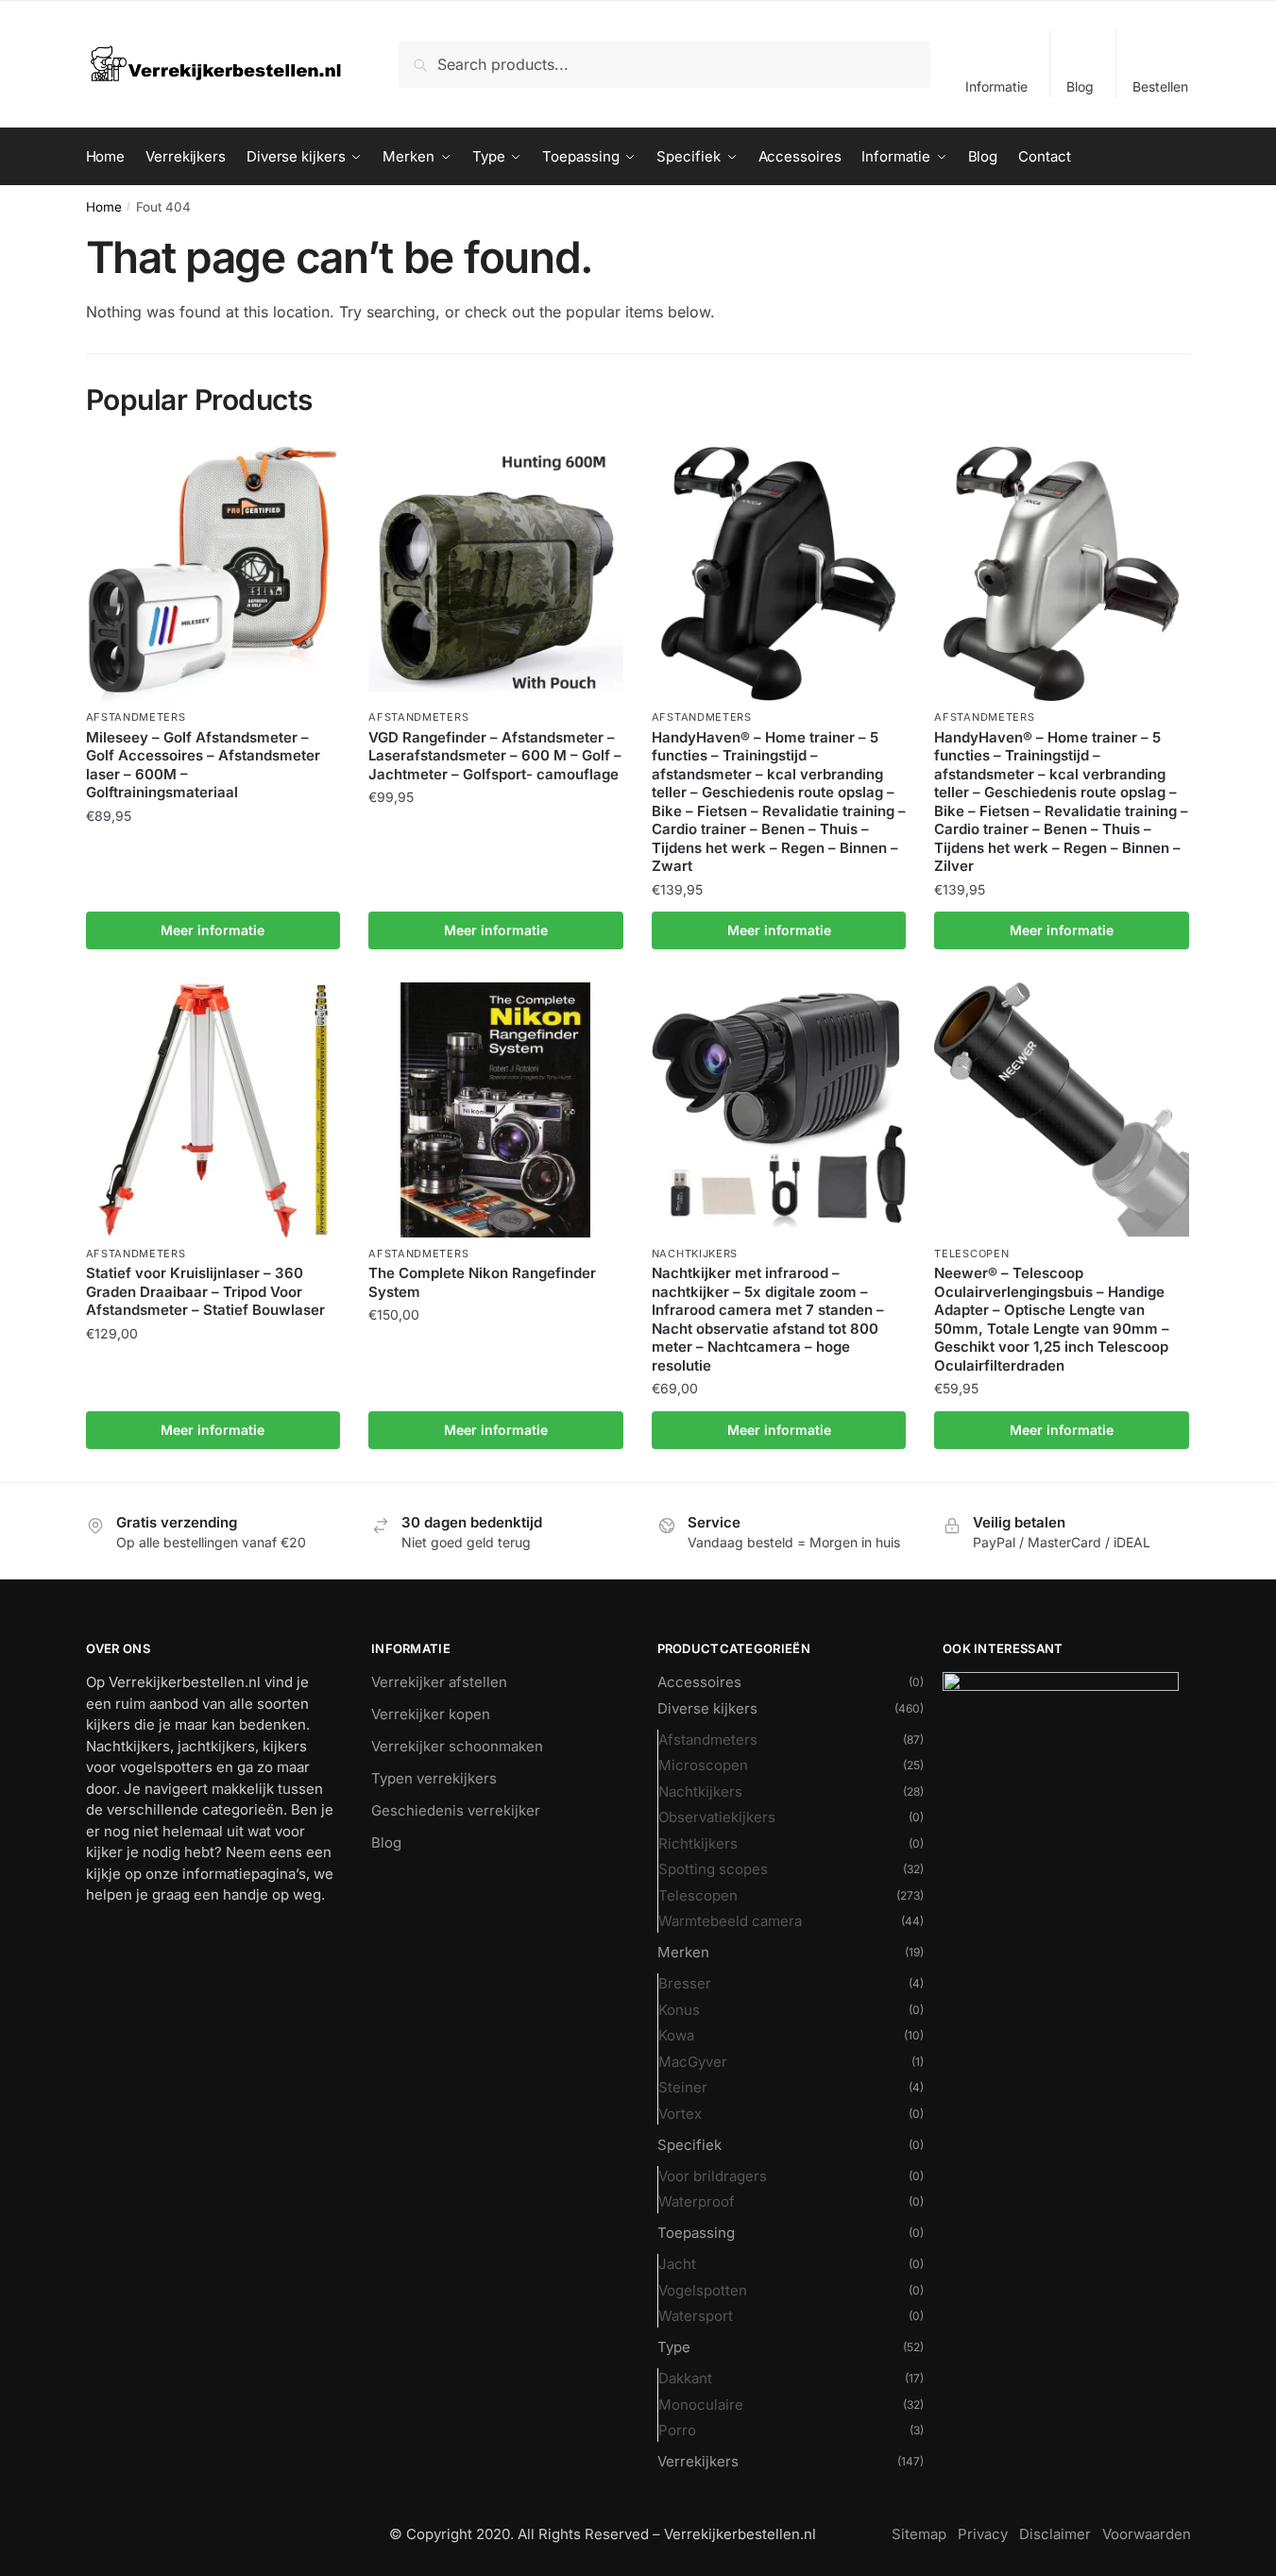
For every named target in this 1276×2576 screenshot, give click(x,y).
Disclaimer (1055, 2534)
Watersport (696, 2316)
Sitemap (919, 2534)
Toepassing (696, 2233)
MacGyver (693, 2062)
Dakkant (685, 2378)
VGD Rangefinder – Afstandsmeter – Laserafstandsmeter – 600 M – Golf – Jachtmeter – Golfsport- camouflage (495, 756)
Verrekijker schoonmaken (457, 1746)
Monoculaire (701, 2405)
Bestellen (1160, 86)
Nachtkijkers (695, 1254)
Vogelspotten (703, 2290)
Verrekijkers (698, 2461)
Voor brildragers (713, 2176)
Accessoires (699, 1682)
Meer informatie (213, 930)
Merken (683, 1952)
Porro (677, 2430)
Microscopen (703, 1765)
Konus (679, 2010)
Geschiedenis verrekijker (456, 1810)
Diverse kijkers (707, 1708)
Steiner (683, 2087)
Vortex (680, 2114)
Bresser (685, 1983)
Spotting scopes (713, 1869)
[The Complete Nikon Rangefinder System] (496, 1110)
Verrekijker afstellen (439, 1682)
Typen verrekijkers (434, 1778)
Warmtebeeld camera (730, 1921)
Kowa (676, 2035)
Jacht (677, 2264)
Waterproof (697, 2201)
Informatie (996, 86)
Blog (1080, 86)
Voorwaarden (1147, 2534)
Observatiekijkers (717, 1817)
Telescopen (971, 1254)
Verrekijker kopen (431, 1714)
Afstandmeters (136, 717)
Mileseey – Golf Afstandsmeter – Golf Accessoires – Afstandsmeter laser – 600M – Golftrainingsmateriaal (203, 765)
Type (674, 2347)
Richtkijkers (698, 1843)
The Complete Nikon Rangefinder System (482, 1282)
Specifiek (689, 2145)
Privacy (983, 2534)
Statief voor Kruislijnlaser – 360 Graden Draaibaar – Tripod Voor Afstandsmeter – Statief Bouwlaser (205, 1291)
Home (104, 207)
